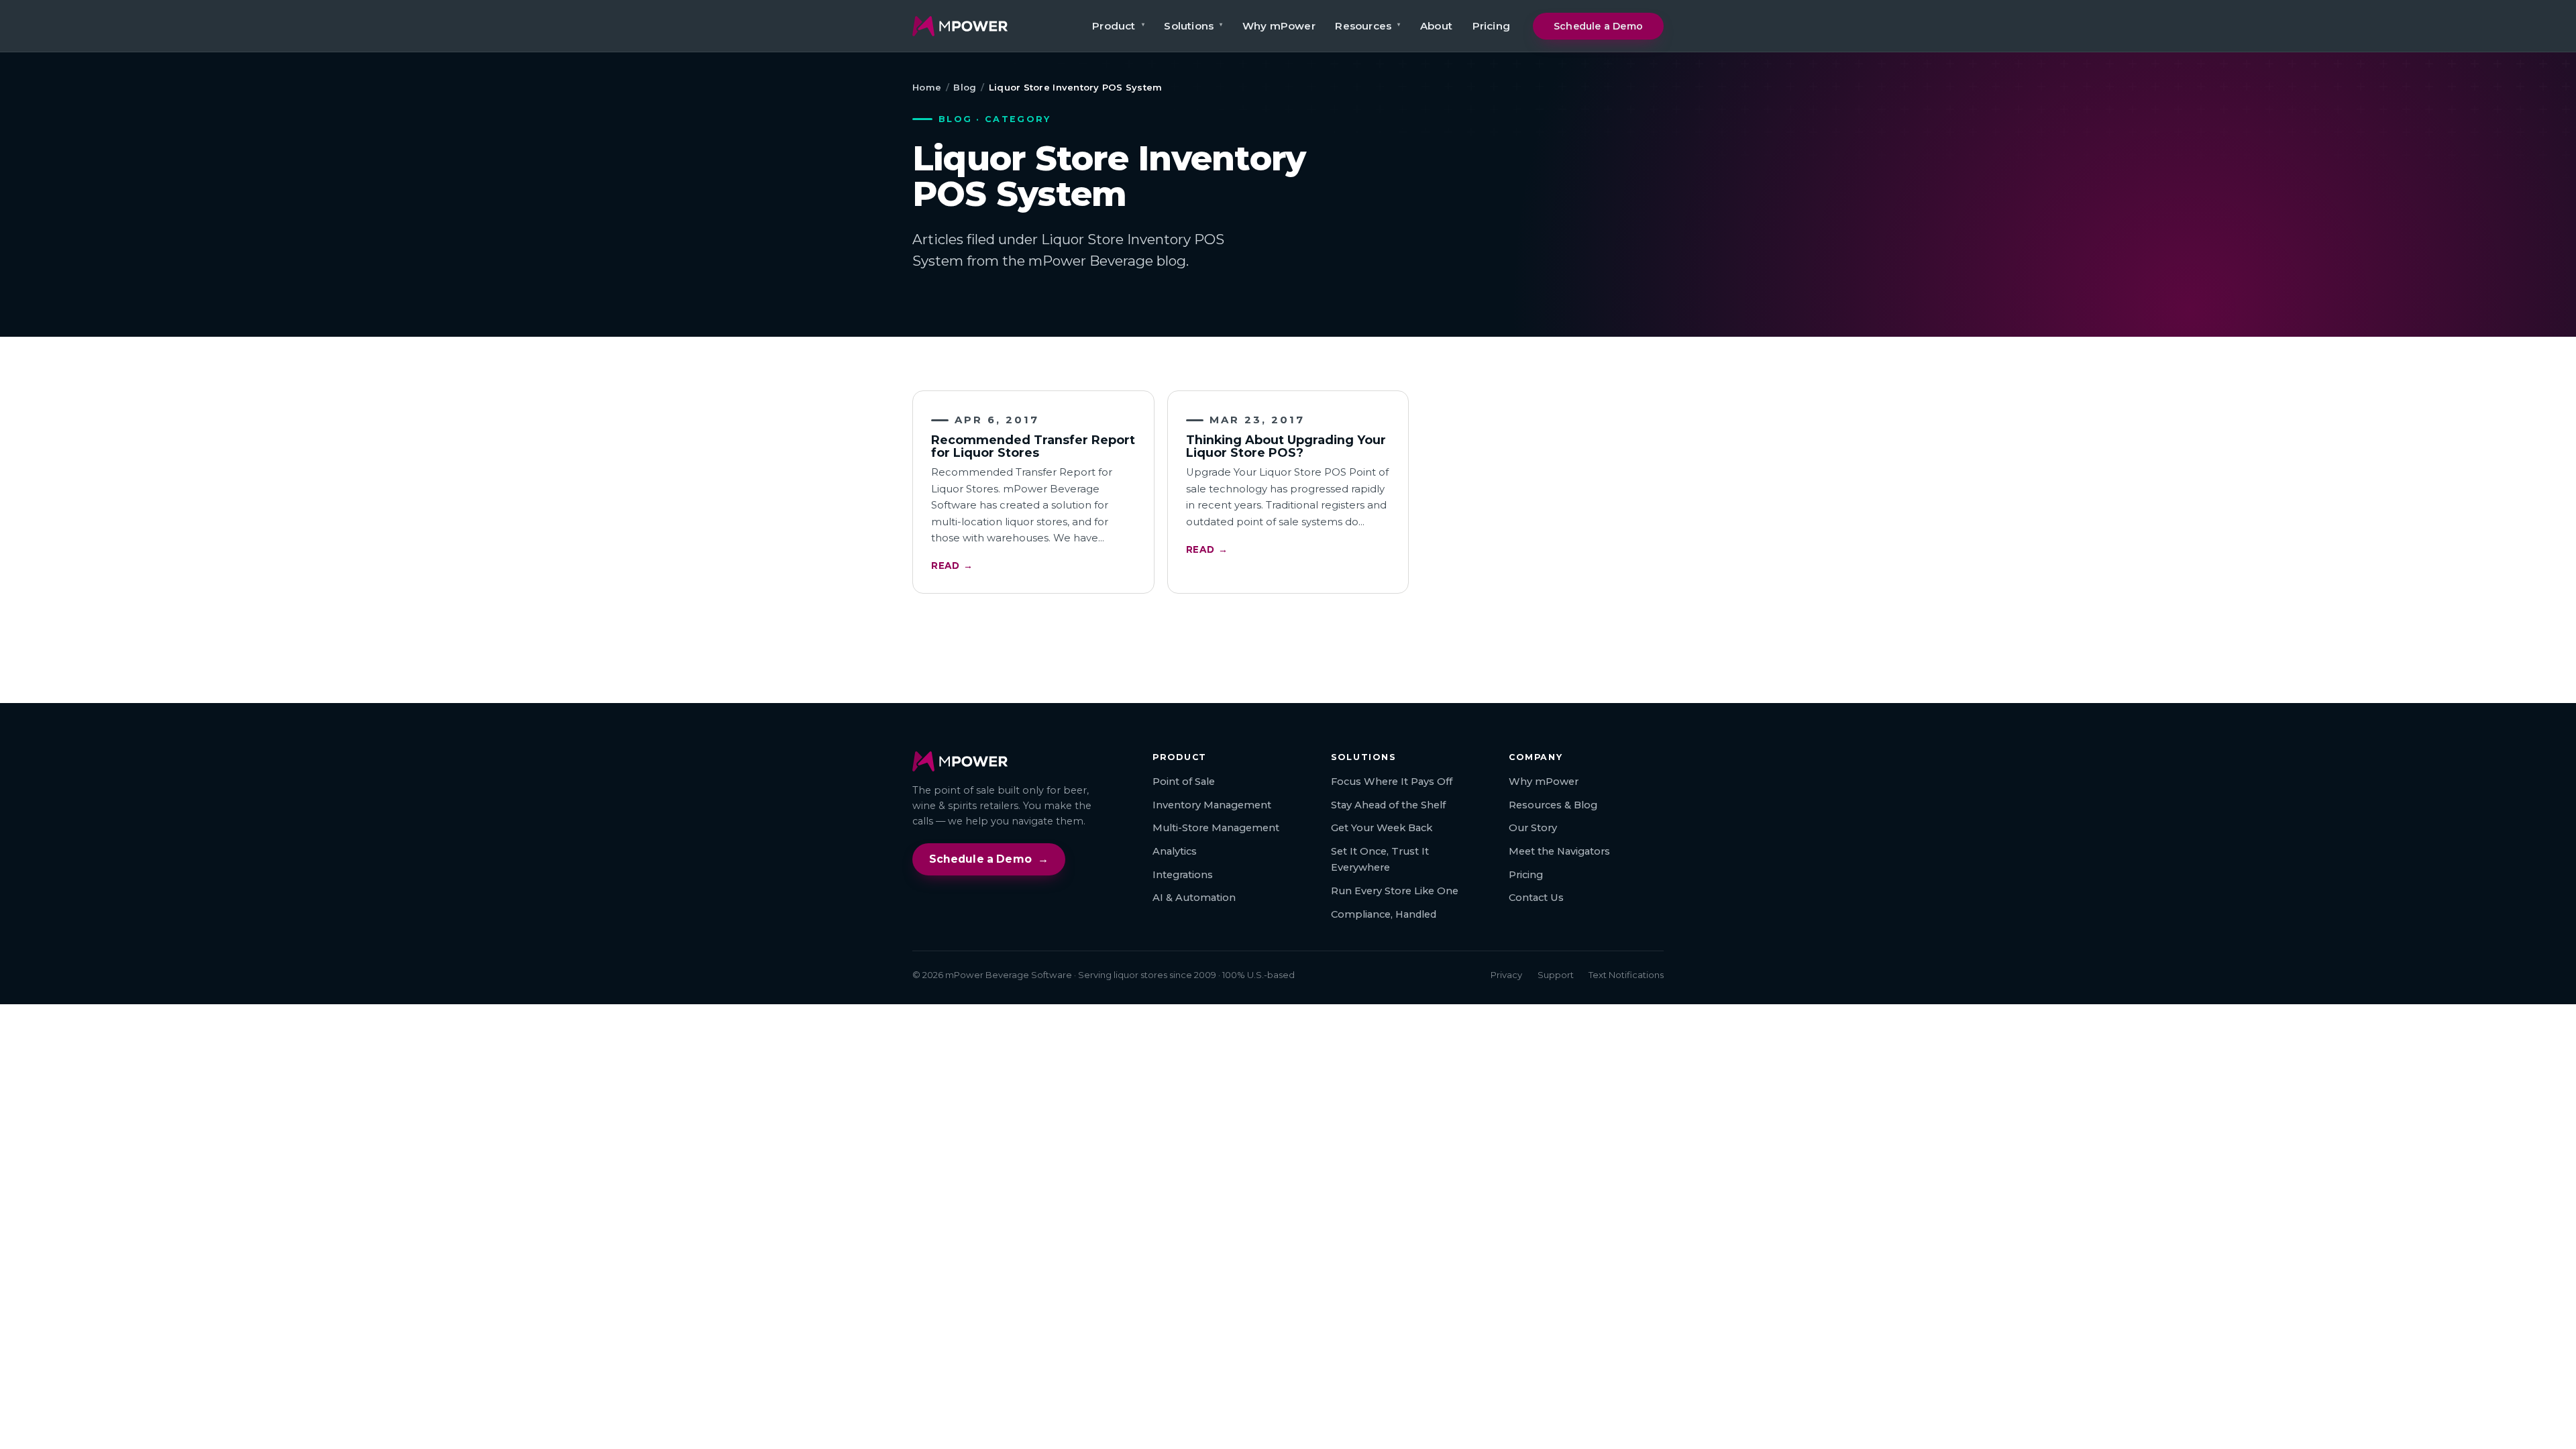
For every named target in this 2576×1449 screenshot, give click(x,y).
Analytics (1175, 851)
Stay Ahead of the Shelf (1388, 805)
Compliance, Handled (1384, 914)
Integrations (1183, 875)
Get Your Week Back (1382, 828)
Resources (1367, 26)
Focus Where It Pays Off (1392, 782)
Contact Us (1536, 898)
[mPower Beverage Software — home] (960, 26)
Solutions (1193, 26)
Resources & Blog (1553, 805)
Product (1118, 26)
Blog (965, 87)
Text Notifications (1626, 975)
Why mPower (1279, 26)
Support (1556, 975)
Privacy (1506, 975)
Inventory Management (1212, 805)
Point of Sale (1184, 782)
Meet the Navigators (1559, 851)
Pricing (1491, 26)
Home (927, 87)
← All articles (1288, 633)
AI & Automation (1194, 898)
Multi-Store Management (1216, 828)
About (1436, 26)
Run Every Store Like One (1395, 891)
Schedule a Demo (1598, 26)
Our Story (1533, 828)
